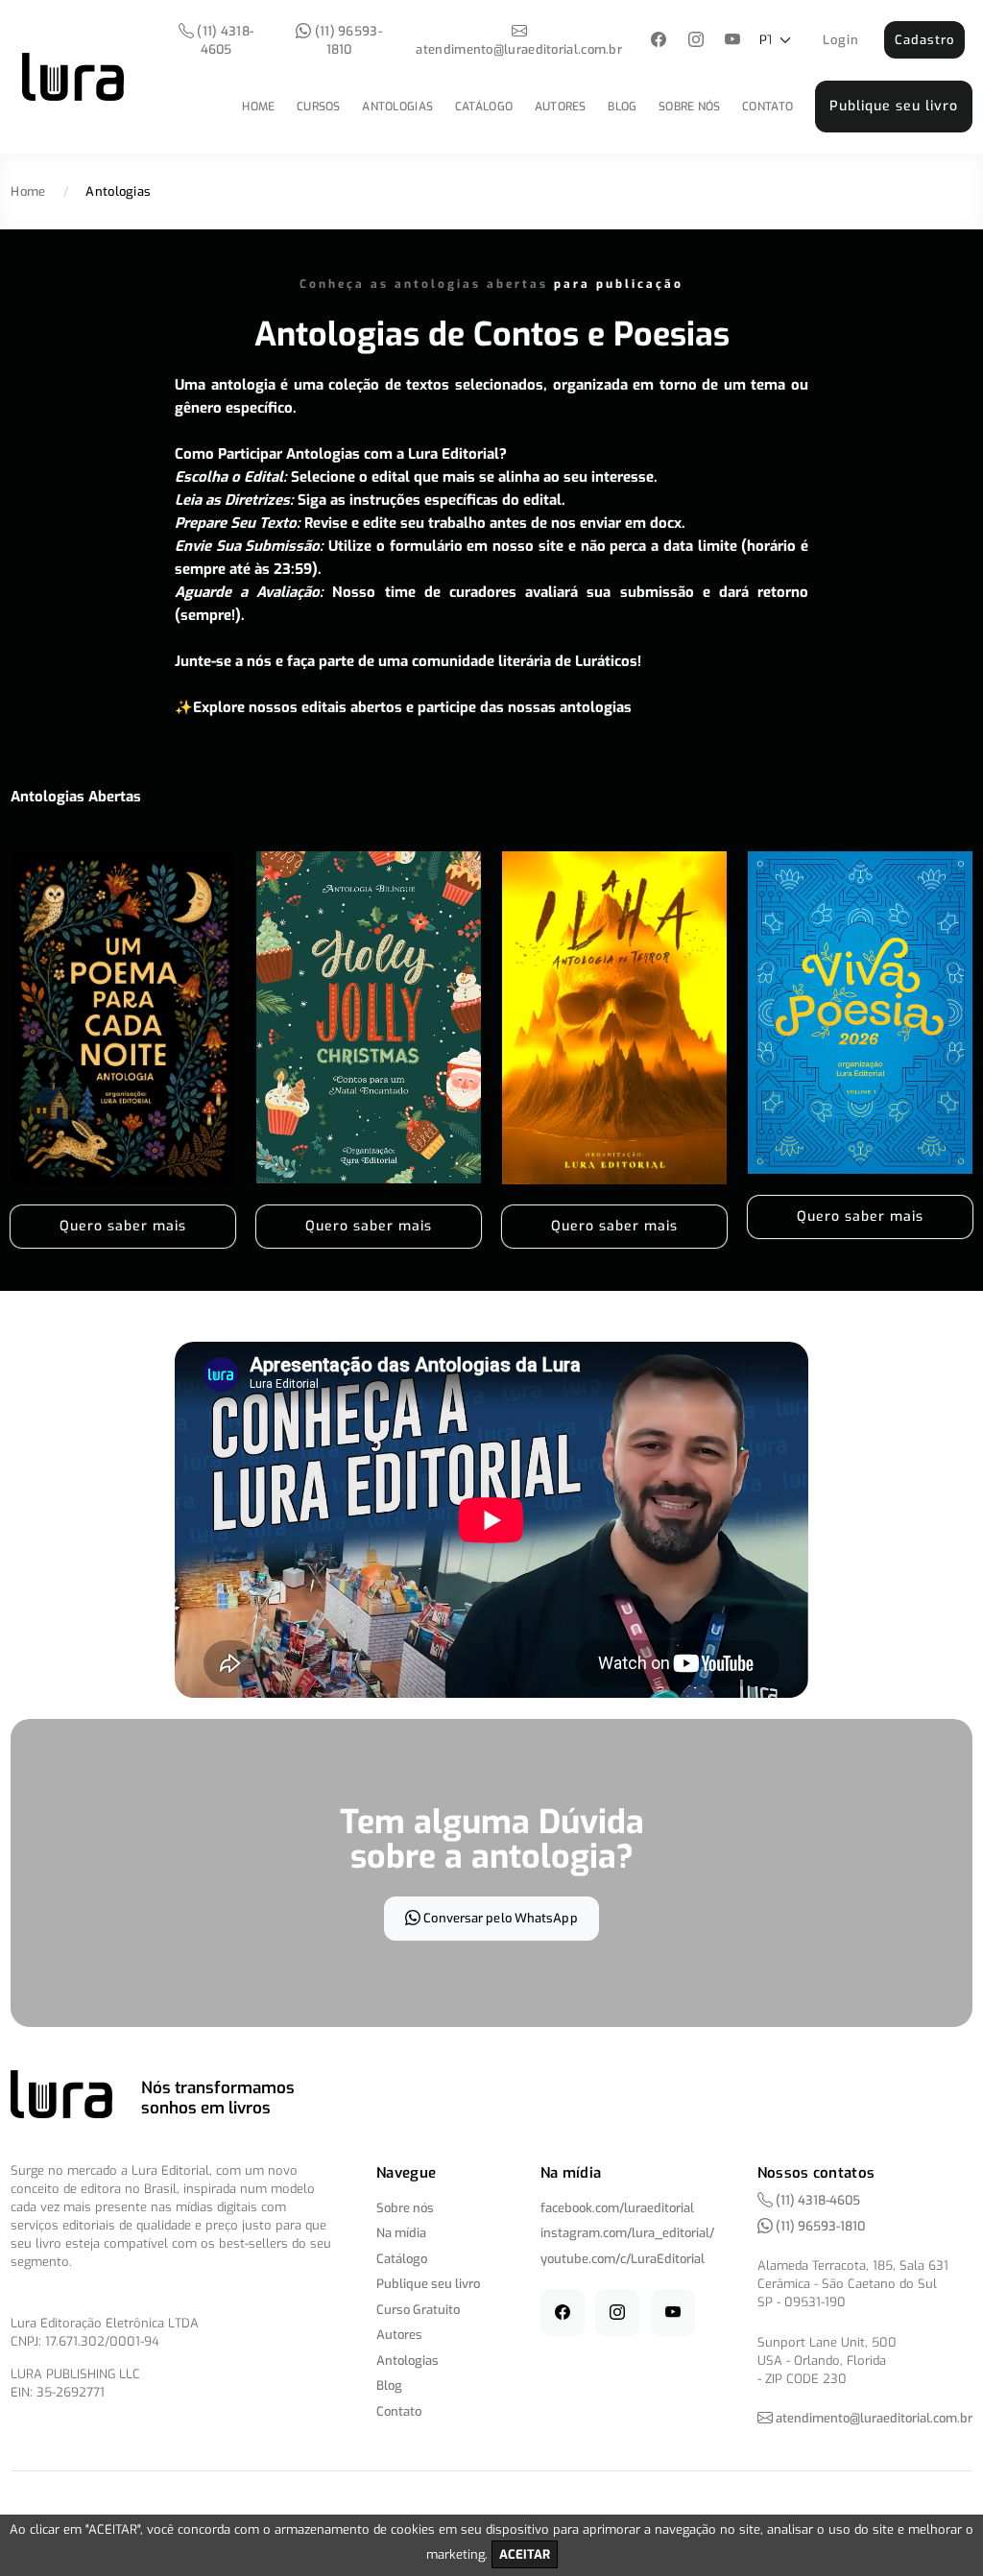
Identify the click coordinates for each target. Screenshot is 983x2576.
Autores (561, 107)
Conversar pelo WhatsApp (499, 1918)
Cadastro (924, 40)
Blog (622, 107)
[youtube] (733, 41)
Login (841, 40)
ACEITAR (525, 2554)
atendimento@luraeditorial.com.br (519, 49)
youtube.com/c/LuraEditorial (623, 2259)
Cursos (319, 107)
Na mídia (401, 2233)
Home (258, 107)
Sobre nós (690, 107)
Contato (767, 107)
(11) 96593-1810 (347, 40)
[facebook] (659, 41)
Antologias (397, 107)
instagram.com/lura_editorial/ (627, 2233)
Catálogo (484, 107)
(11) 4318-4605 (224, 40)
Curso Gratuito (418, 2310)
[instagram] (695, 41)
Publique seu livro (894, 106)
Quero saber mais (123, 1226)
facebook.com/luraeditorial (617, 2208)
